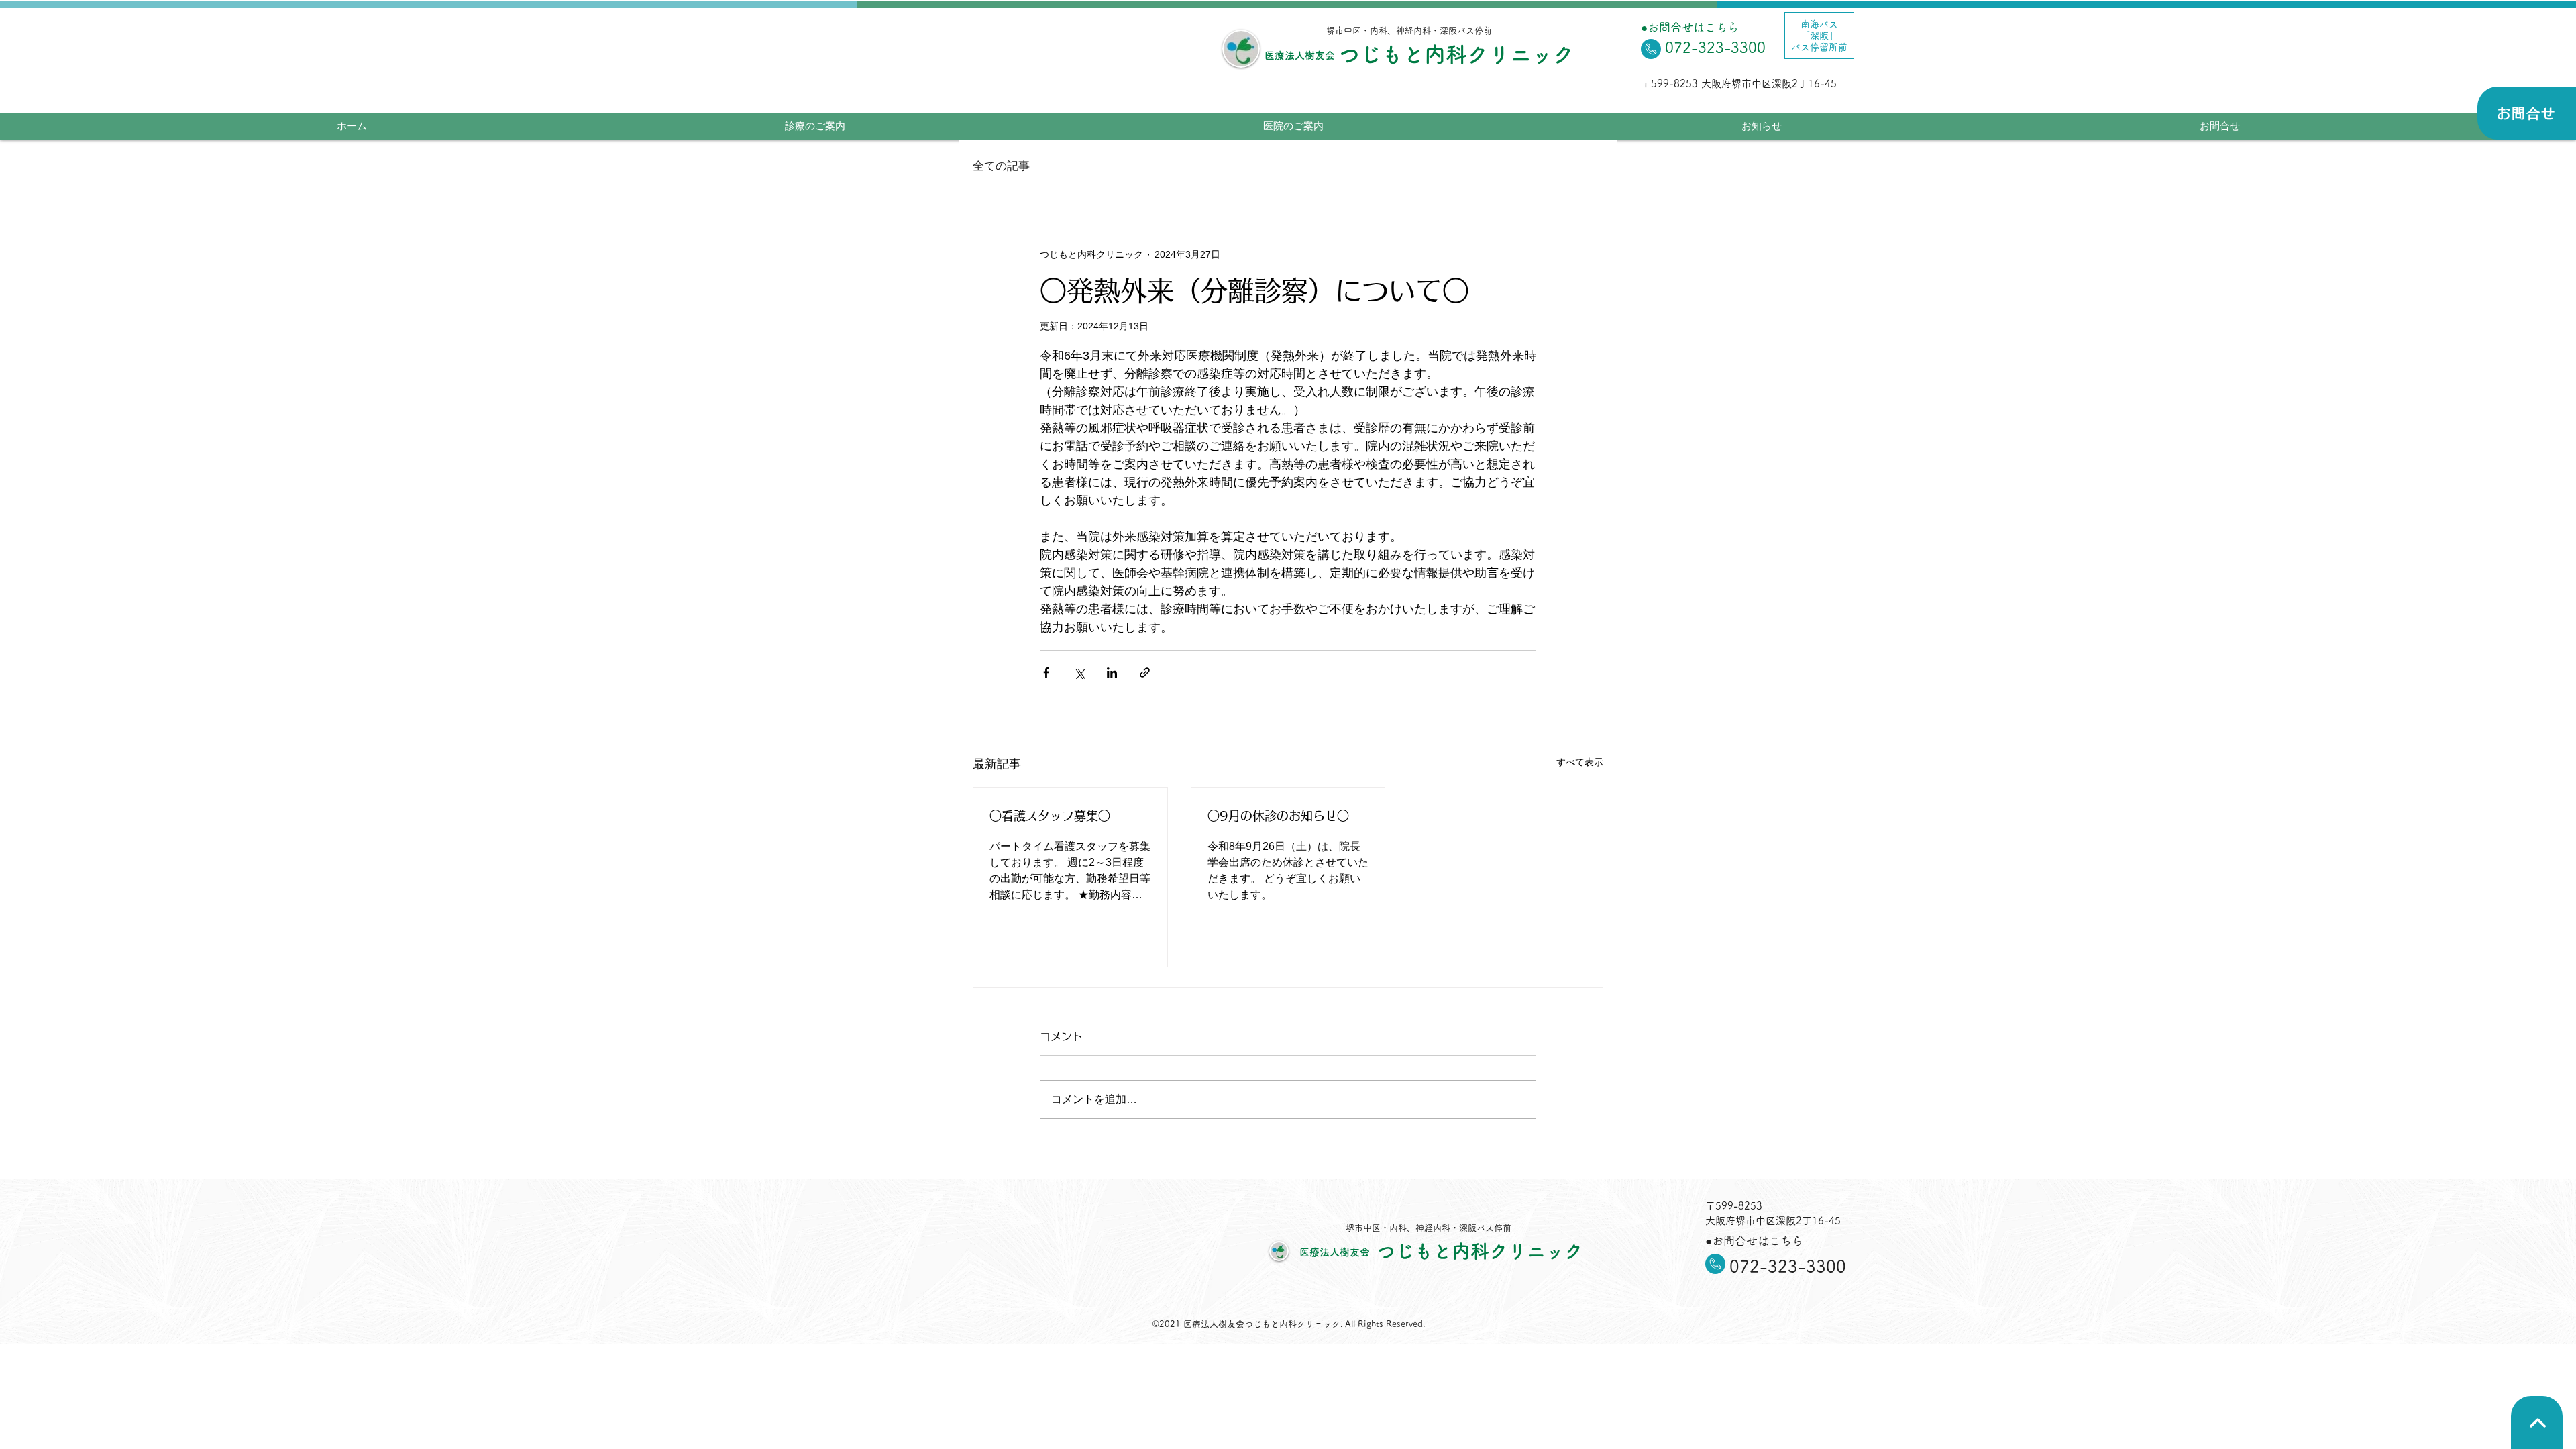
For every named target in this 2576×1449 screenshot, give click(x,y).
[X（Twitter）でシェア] (1079, 673)
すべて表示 (1580, 762)
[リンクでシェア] (1145, 673)
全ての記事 (1001, 166)
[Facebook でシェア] (1046, 673)
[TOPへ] (2537, 1423)
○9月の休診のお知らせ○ (1278, 816)
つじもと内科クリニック (1456, 54)
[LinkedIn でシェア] (1112, 673)
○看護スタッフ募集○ (1050, 816)
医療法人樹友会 (1300, 55)
